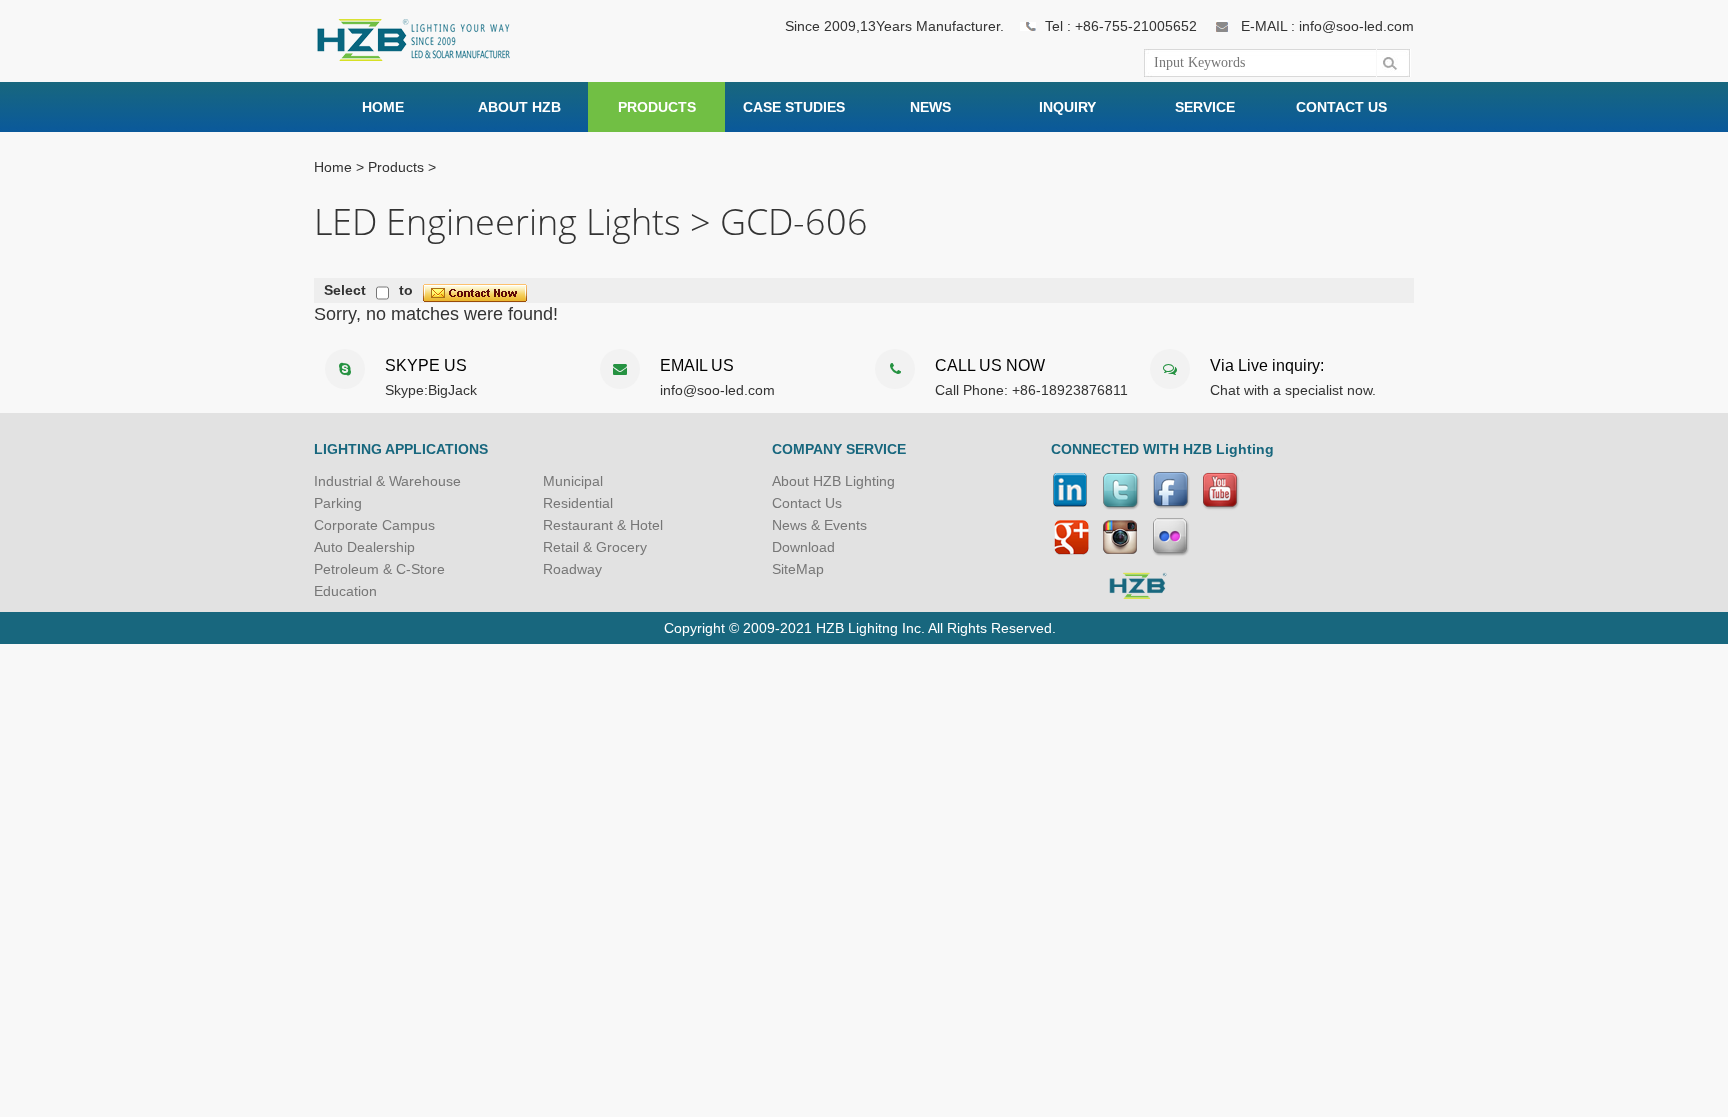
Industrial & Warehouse (387, 481)
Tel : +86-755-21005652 (1121, 26)
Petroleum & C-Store (379, 569)
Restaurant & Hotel (603, 525)
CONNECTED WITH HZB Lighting (1162, 449)
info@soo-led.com (717, 390)
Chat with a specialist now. (1293, 390)
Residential (578, 503)
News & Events (819, 525)
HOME (383, 107)
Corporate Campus (374, 525)
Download (803, 547)
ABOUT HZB (519, 107)
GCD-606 (794, 223)
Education (345, 591)
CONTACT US (1341, 107)
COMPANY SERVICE (839, 449)
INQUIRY (1067, 107)
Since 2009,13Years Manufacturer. (894, 26)
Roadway (572, 569)
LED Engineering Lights (497, 223)
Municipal (573, 481)
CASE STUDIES (794, 107)
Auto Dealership (364, 547)
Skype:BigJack (431, 390)
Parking (338, 503)
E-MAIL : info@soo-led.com (1327, 26)
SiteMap (798, 569)
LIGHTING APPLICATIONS (401, 449)
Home (333, 167)
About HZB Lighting (833, 481)
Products (396, 167)
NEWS (930, 107)
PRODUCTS (657, 107)
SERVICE (1205, 107)
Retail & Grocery (595, 547)
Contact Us (807, 503)
